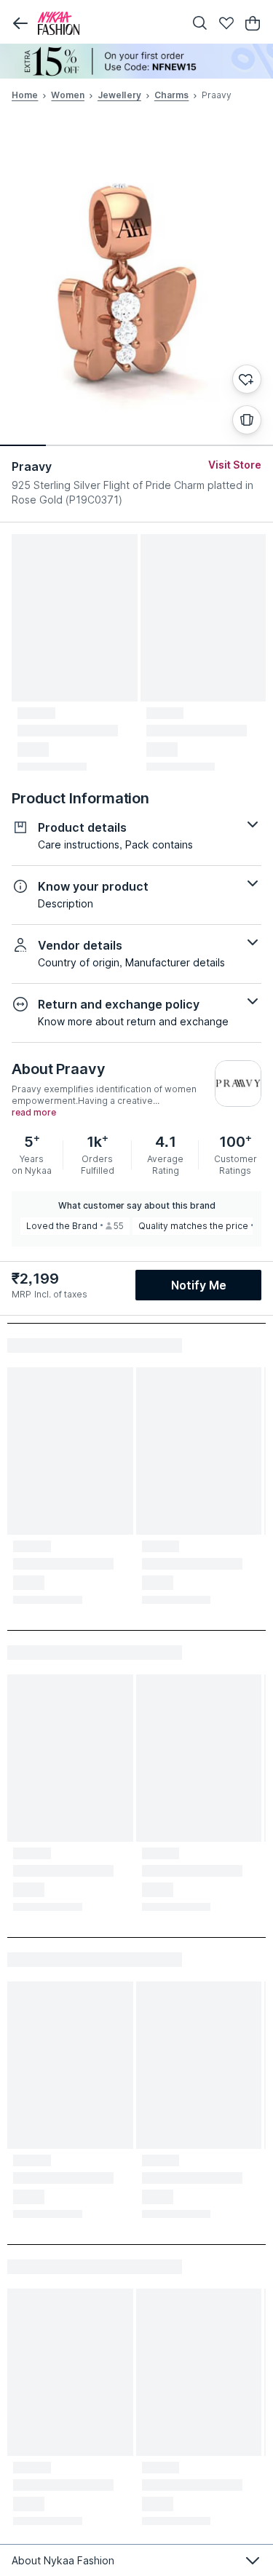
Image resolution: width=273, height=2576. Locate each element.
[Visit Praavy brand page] (238, 1084)
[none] (136, 61)
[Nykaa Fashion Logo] (107, 23)
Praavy (32, 466)
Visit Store (235, 465)
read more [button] (34, 1113)
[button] (20, 23)
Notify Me (199, 1285)
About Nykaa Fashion (63, 2560)
